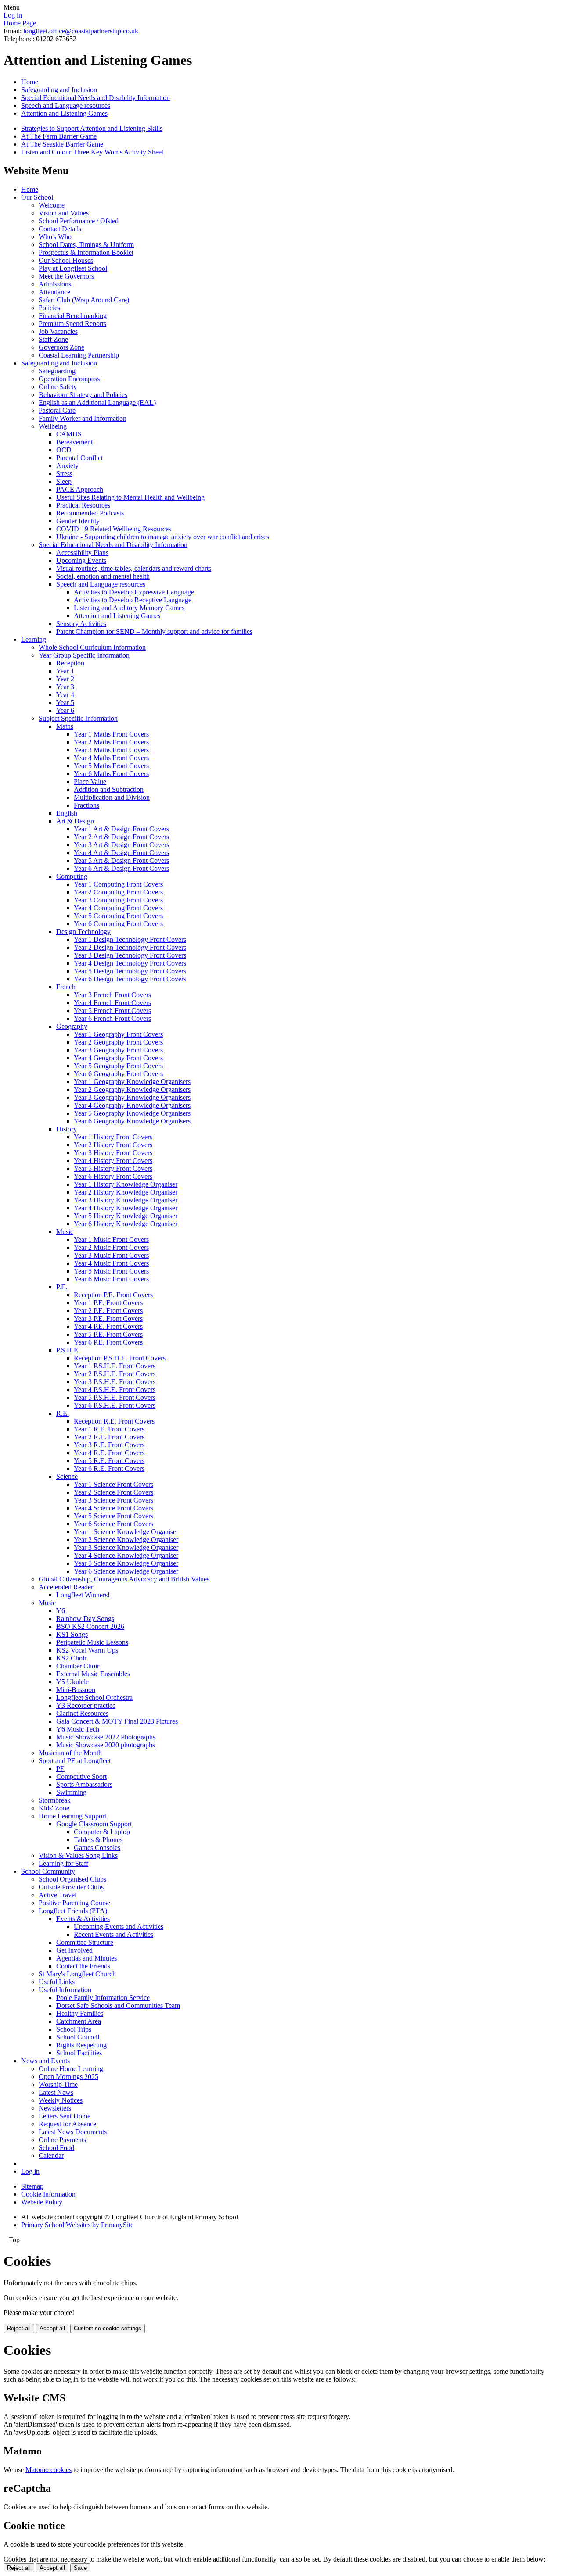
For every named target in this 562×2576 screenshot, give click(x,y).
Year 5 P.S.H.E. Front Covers (115, 1397)
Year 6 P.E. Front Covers (108, 1342)
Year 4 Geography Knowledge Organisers (132, 1105)
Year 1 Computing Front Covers (118, 884)
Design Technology (83, 932)
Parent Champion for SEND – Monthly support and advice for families (154, 631)
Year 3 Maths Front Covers (111, 750)
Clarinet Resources (82, 1713)
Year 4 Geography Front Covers (118, 1058)
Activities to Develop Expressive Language (134, 592)
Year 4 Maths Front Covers (111, 758)
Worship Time (58, 2084)
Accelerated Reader (66, 1587)
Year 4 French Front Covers (112, 1003)
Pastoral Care (57, 410)
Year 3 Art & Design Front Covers (121, 845)
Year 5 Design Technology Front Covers (130, 971)
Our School (37, 197)
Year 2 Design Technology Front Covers (130, 947)
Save (80, 2568)
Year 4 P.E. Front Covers (108, 1326)
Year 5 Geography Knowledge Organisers (132, 1113)
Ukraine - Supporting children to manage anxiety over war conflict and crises (163, 537)
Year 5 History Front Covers (113, 1168)
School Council (78, 2037)
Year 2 (65, 679)
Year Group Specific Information (84, 655)
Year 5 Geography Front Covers (118, 1066)
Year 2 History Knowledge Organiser (126, 1192)
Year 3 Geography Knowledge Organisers (132, 1097)
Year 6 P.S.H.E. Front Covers (115, 1405)
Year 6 (65, 710)
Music (65, 1232)
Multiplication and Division (112, 797)
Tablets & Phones (98, 1840)
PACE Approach (80, 489)
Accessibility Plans (82, 553)
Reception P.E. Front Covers (113, 1295)
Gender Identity (78, 521)
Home (30, 82)
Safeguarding (57, 371)
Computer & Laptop (102, 1832)
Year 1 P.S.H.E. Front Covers (115, 1366)
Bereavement (74, 442)
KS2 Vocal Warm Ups (87, 1650)
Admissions (55, 284)
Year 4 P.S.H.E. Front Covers (115, 1390)
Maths (65, 726)
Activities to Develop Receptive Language (133, 600)
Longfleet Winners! (83, 1595)
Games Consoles (97, 1848)
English (67, 813)
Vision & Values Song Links (78, 1855)
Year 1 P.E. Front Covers (108, 1303)
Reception (70, 663)
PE (60, 1769)
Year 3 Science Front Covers (113, 1500)
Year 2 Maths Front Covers (111, 742)
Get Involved (74, 1950)
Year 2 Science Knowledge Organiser (126, 1540)
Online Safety (58, 387)
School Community (48, 1871)
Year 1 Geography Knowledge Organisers (132, 1082)
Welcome (52, 205)
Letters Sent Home (65, 2116)
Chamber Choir (78, 1666)
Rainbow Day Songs (85, 1619)
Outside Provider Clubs (71, 1887)
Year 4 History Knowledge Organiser (126, 1208)
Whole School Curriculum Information (92, 647)
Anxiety (67, 466)
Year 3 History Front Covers (113, 1153)
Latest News (56, 2092)
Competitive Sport (81, 1776)
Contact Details (60, 229)
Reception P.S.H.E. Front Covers (120, 1358)
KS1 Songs (72, 1634)
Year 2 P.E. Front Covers (108, 1311)
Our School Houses (66, 260)
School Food (56, 2148)
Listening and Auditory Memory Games (129, 608)
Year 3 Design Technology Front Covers (130, 955)
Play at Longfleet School (73, 268)
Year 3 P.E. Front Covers (108, 1318)
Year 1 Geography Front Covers (118, 1034)
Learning (34, 639)
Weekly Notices (61, 2100)
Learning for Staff (63, 1863)
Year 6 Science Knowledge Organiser (126, 1571)
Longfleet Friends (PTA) (73, 1911)
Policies (49, 308)
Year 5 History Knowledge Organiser (126, 1216)
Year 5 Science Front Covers (113, 1516)
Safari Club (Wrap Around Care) (84, 300)
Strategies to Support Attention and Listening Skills (92, 128)
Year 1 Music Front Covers (111, 1240)
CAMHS (69, 434)
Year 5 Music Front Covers (111, 1271)
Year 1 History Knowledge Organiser (126, 1184)
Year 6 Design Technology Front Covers (130, 979)
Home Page (20, 23)
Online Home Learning (71, 2069)
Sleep (64, 481)
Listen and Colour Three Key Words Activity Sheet (92, 152)
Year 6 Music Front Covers (111, 1279)
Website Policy (42, 2202)
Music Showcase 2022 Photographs (106, 1737)
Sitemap (32, 2186)
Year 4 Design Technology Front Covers (130, 963)
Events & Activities (83, 1919)
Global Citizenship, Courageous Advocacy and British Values (124, 1579)
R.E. (63, 1413)
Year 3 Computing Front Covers (118, 900)
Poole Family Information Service (103, 1998)
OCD (64, 450)
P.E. (62, 1287)
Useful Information (65, 1990)
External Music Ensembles (93, 1674)
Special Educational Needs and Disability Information (95, 98)
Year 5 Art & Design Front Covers (121, 860)
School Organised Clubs (72, 1879)
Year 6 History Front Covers (113, 1176)
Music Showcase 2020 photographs (106, 1745)
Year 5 (65, 703)
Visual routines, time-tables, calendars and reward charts (134, 568)
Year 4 (65, 695)
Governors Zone (61, 347)
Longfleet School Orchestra (94, 1698)
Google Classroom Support (94, 1824)
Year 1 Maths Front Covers (111, 734)
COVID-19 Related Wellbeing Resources (114, 529)
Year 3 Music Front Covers (111, 1255)
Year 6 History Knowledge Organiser (126, 1224)
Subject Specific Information (78, 718)
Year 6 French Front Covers (112, 1018)
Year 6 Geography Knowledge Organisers (132, 1121)
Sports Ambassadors (84, 1784)
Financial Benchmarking (73, 316)
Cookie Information (48, 2194)
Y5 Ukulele (72, 1682)
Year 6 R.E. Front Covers (109, 1469)
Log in (13, 15)
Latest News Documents (73, 2132)
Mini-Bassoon (76, 1690)
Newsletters (55, 2108)
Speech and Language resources (66, 106)
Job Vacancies (58, 331)
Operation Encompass (69, 379)
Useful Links (57, 1982)
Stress (64, 474)
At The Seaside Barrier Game (62, 144)
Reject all (19, 2328)
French (66, 987)
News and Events (45, 2061)
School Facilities (79, 2053)
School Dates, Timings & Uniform (86, 245)
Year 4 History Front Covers (113, 1161)
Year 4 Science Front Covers (113, 1508)
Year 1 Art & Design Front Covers (121, 829)
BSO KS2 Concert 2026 (90, 1626)
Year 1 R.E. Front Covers (109, 1429)
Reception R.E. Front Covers (114, 1421)
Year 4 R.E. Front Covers (109, 1453)
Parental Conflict (79, 458)
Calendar (51, 2156)
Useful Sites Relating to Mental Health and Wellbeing (130, 497)
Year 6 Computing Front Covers (118, 924)
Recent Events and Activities (113, 1934)
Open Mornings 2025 (68, 2077)
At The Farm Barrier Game (59, 136)
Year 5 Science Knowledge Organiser (126, 1563)
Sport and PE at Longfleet (75, 1761)
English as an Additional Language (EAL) (97, 402)
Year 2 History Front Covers (113, 1145)
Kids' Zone (54, 1808)
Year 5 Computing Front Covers (118, 916)
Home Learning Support (72, 1816)
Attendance (54, 292)
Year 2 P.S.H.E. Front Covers (115, 1374)
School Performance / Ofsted (79, 221)
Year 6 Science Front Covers (113, 1524)
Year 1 (65, 671)
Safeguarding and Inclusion (59, 90)
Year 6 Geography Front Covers (118, 1074)
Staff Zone (53, 339)
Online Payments (62, 2140)
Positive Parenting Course (74, 1903)
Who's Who (55, 237)
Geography (72, 1026)
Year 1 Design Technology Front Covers (130, 939)
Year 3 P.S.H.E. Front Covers (115, 1382)
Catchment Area (79, 2021)
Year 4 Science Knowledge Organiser (126, 1555)
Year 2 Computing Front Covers (118, 892)
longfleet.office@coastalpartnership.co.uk (81, 31)
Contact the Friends (83, 1966)
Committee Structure (85, 1942)
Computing (72, 876)
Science (67, 1476)
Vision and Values (64, 213)
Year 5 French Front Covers (112, 1011)
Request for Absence (67, 2124)
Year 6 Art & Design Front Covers (121, 868)
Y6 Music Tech (78, 1729)
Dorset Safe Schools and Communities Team (118, 2005)
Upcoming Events (81, 560)
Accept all (52, 2328)
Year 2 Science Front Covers (113, 1492)
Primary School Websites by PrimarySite (77, 2225)
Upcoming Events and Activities (119, 1927)
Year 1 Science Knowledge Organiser (126, 1532)
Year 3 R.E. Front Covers (109, 1445)
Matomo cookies (49, 2470)
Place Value (90, 782)
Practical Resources (83, 505)
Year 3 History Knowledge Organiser (126, 1200)
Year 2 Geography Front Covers (118, 1042)
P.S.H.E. (68, 1350)
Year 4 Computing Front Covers (118, 908)
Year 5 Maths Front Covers (111, 766)
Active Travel (58, 1895)
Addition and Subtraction (109, 789)
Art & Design (75, 821)
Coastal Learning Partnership (79, 355)
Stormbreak (55, 1800)
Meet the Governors (66, 276)
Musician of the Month (70, 1753)
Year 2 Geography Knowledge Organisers (132, 1089)
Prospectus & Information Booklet (86, 252)
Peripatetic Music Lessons (92, 1642)
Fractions (86, 805)
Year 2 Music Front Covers (111, 1247)
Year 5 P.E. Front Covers (108, 1334)
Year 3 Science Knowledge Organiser (126, 1547)
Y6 (61, 1611)
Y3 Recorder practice (86, 1705)
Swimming (71, 1792)
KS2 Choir (71, 1658)
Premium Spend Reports (72, 324)
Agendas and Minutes (86, 1958)
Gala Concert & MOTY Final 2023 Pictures (117, 1721)
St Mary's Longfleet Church (77, 1974)
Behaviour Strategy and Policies (83, 395)
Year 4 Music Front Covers (111, 1263)
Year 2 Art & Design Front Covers (121, 837)
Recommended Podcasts (90, 513)
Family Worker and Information (83, 418)
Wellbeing (53, 426)
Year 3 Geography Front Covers (118, 1050)
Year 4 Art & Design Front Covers (121, 853)
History (67, 1129)
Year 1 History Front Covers (113, 1137)
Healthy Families (80, 2013)
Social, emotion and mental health (103, 576)
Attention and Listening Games (64, 113)
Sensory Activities (81, 624)
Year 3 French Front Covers (112, 995)
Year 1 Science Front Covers (113, 1484)
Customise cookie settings (108, 2328)
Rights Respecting (81, 2045)
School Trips (74, 2029)
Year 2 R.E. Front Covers (109, 1437)
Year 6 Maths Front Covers (111, 774)
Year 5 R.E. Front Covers (109, 1461)
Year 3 (65, 687)
